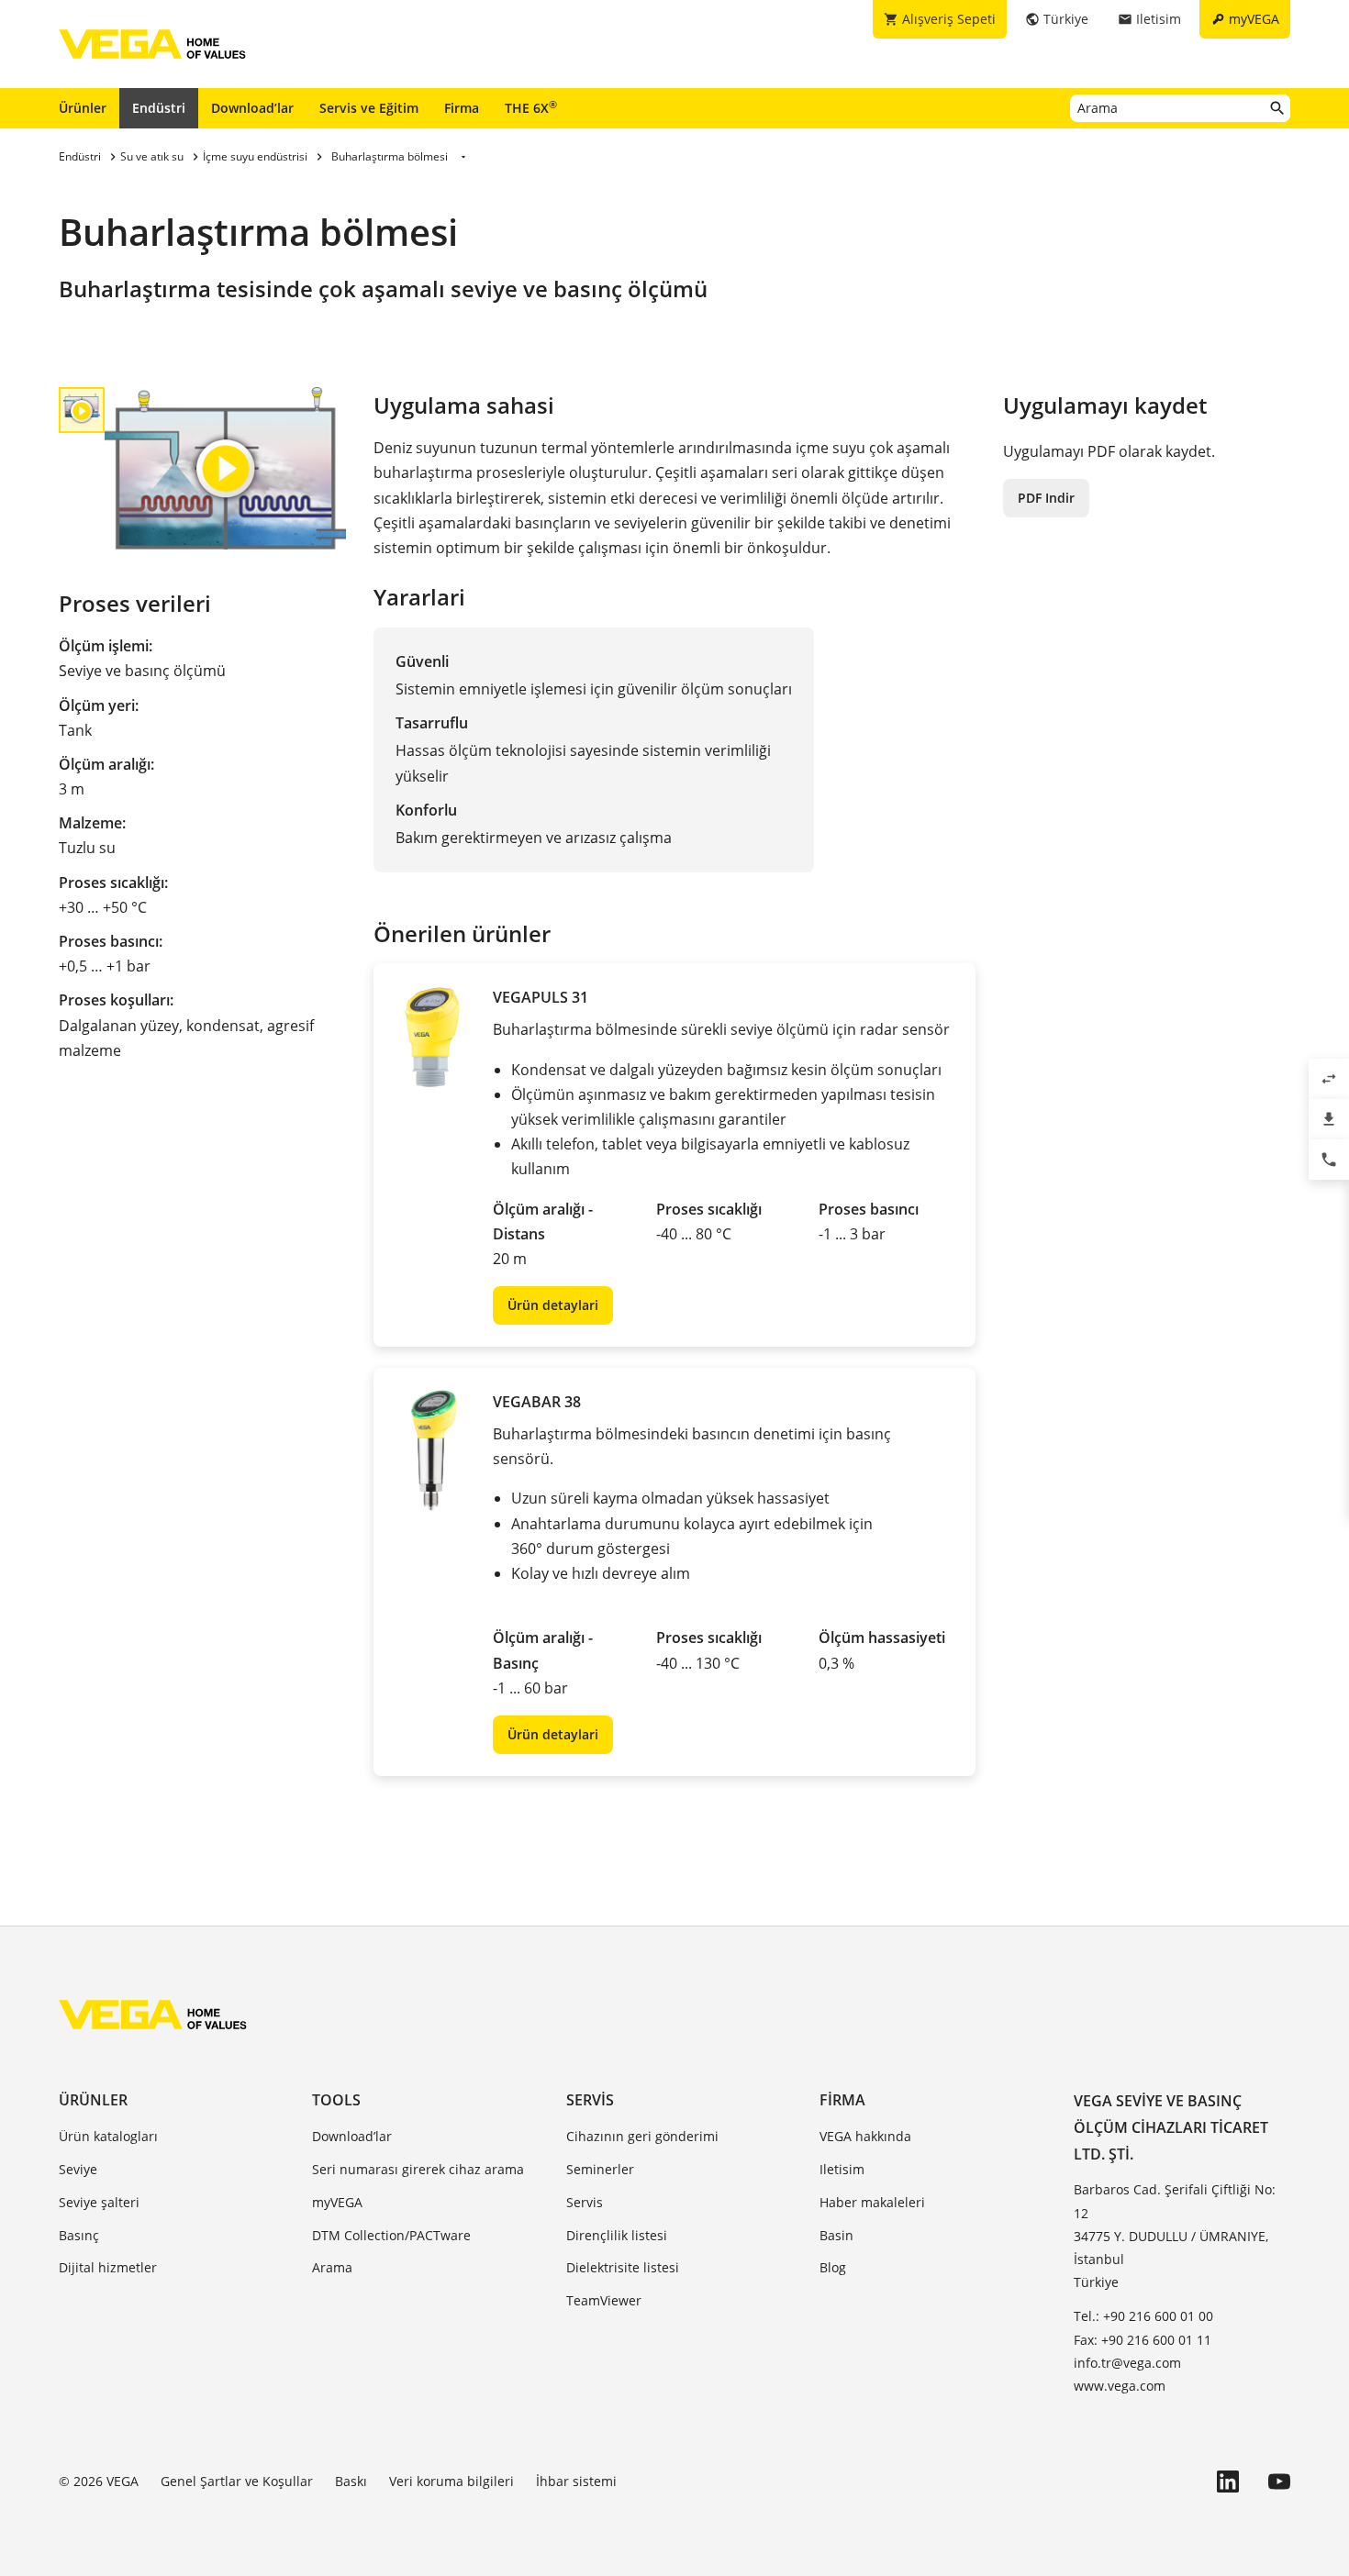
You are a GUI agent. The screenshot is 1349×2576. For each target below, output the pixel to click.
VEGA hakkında (865, 2136)
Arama (332, 2267)
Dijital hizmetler (108, 2267)
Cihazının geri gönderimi (642, 2136)
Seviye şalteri (99, 2202)
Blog (833, 2267)
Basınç (79, 2235)
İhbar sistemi (576, 2481)
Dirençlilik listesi (617, 2235)
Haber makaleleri (872, 2202)
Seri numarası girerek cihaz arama (418, 2169)
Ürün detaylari (553, 1305)
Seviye (78, 2169)
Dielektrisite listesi (623, 2267)
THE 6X (531, 107)
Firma (462, 108)
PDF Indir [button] (1046, 498)
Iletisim (842, 2169)
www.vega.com (1120, 2386)
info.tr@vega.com (1127, 2363)
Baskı (351, 2481)
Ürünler (83, 108)
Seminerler (600, 2169)
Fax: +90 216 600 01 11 (1143, 2340)
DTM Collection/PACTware (391, 2235)
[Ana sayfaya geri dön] (153, 2015)
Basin (836, 2235)
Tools (336, 2100)
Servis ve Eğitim (369, 108)
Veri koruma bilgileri (452, 2481)
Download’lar (252, 108)
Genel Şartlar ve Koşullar (237, 2481)
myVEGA (337, 2202)
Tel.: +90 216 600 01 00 (1143, 2316)
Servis (590, 2100)
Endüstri (159, 108)
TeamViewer (604, 2300)
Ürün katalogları (108, 2136)
